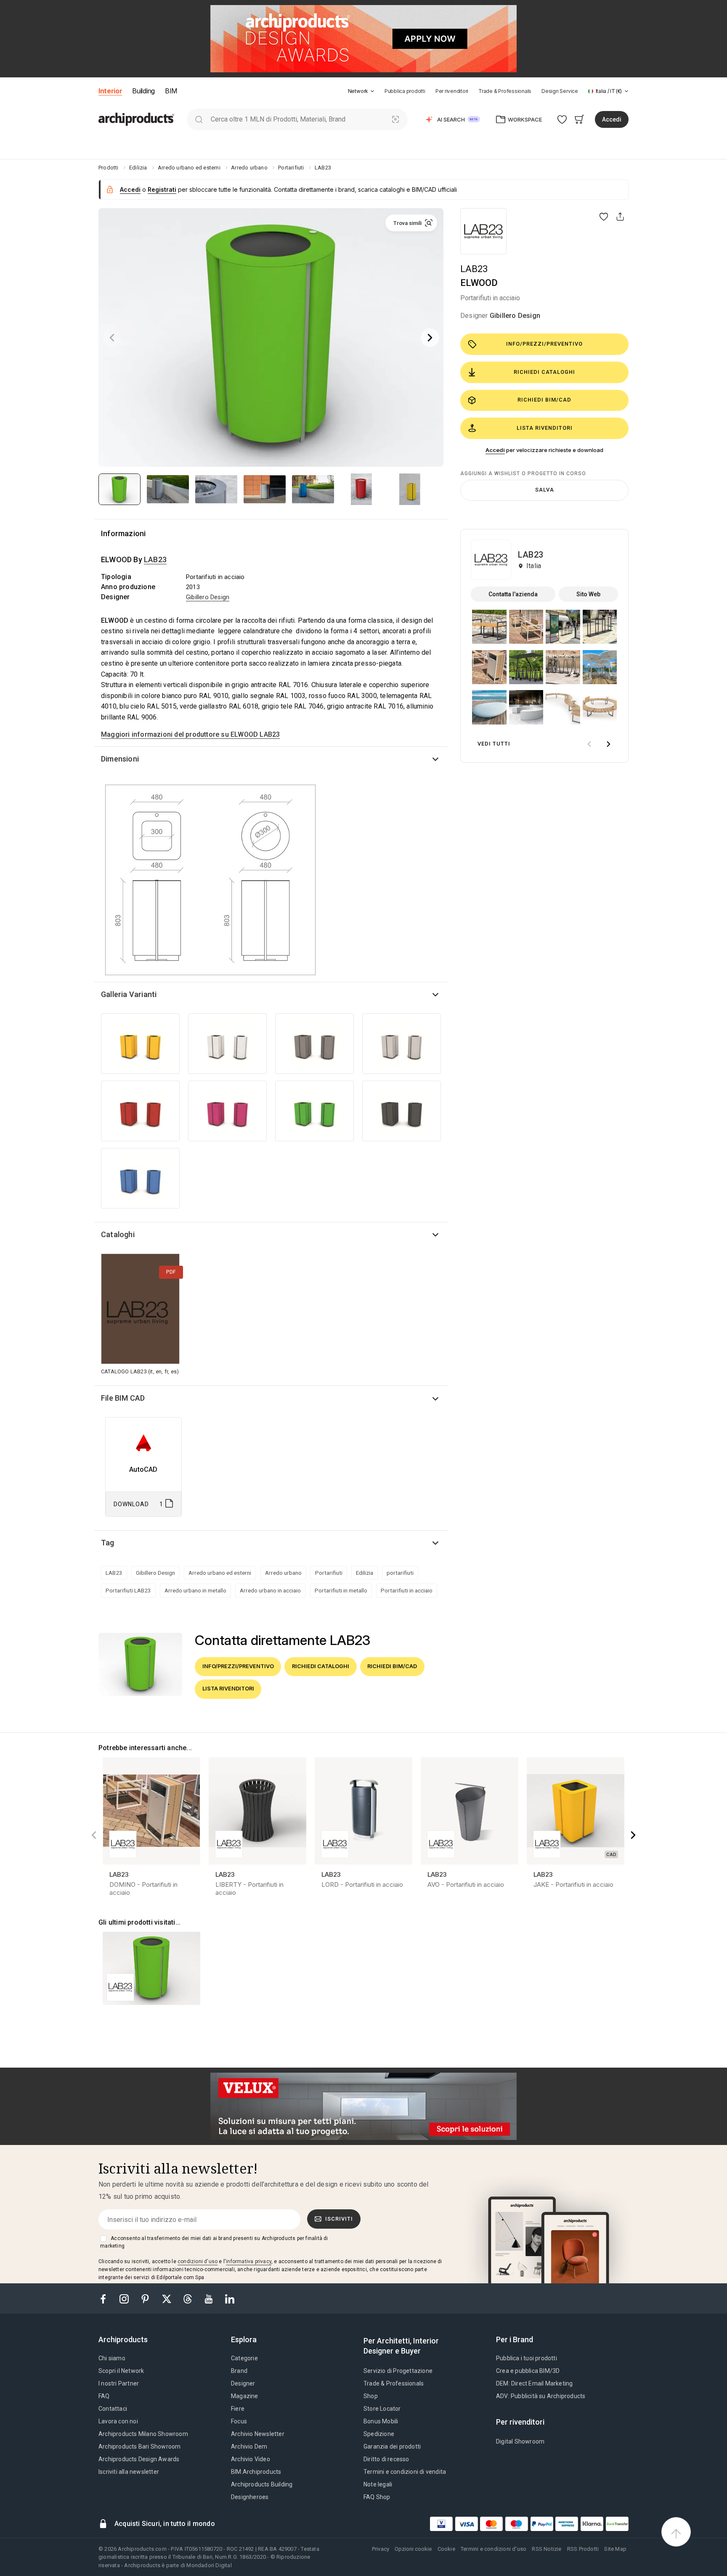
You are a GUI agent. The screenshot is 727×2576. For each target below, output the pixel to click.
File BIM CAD (123, 1398)
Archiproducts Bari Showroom (139, 2446)
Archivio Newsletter (258, 2434)
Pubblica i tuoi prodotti (527, 2358)
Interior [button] (110, 91)
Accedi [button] (612, 119)
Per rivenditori (452, 91)
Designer (243, 2383)
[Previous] (112, 338)
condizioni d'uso (198, 2261)
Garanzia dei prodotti (392, 2446)
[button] (361, 91)
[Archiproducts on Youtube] (210, 2298)
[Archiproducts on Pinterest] (146, 2298)
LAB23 (474, 269)
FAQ (104, 2396)
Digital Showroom (520, 2441)
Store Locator (382, 2409)
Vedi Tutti (494, 744)
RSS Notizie (547, 2549)
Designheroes (250, 2497)
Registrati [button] (162, 189)
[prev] (589, 744)
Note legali (378, 2484)
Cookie (446, 2549)
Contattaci (113, 2409)
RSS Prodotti (583, 2549)
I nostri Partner (119, 2383)
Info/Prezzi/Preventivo (544, 344)
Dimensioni (120, 759)
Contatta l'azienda (513, 594)
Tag (108, 1543)
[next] (608, 744)
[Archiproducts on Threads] (188, 2298)
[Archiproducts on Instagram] (125, 2298)
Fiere (238, 2409)
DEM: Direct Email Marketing (534, 2383)
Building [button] (143, 91)
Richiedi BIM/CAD (544, 400)
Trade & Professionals (505, 91)
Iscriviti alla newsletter (129, 2472)
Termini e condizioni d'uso (494, 2549)
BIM (171, 91)
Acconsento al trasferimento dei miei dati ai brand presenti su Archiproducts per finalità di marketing (214, 2242)
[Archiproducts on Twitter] (167, 2298)
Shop (371, 2396)
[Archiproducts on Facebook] (106, 2298)
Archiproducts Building (262, 2484)
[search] (199, 119)
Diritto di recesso (386, 2459)
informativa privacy (249, 2261)
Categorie (244, 2358)
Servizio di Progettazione (398, 2371)
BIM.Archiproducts (256, 2472)
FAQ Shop (377, 2497)
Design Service (560, 91)
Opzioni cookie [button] (413, 2549)
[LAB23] (483, 231)
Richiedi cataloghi (544, 372)
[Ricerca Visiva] (396, 119)
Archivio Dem (249, 2446)
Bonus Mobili (381, 2421)
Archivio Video (251, 2459)
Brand (239, 2371)
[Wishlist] (562, 119)
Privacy (381, 2549)
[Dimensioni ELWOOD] (210, 879)
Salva (545, 490)
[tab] (372, 91)
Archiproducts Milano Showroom (143, 2434)
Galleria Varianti (129, 994)
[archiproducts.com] (136, 119)
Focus (239, 2421)
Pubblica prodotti (405, 91)
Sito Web (588, 594)
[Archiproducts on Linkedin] (230, 2298)
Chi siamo (112, 2358)
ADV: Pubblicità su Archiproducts (541, 2396)
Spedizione (379, 2434)
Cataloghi (118, 1234)
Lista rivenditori (545, 428)
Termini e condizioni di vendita (405, 2472)
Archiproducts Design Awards (139, 2459)
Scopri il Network (121, 2371)
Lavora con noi (118, 2421)
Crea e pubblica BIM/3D (528, 2371)
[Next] (430, 338)
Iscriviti (339, 2219)
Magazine (245, 2396)
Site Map (615, 2549)
